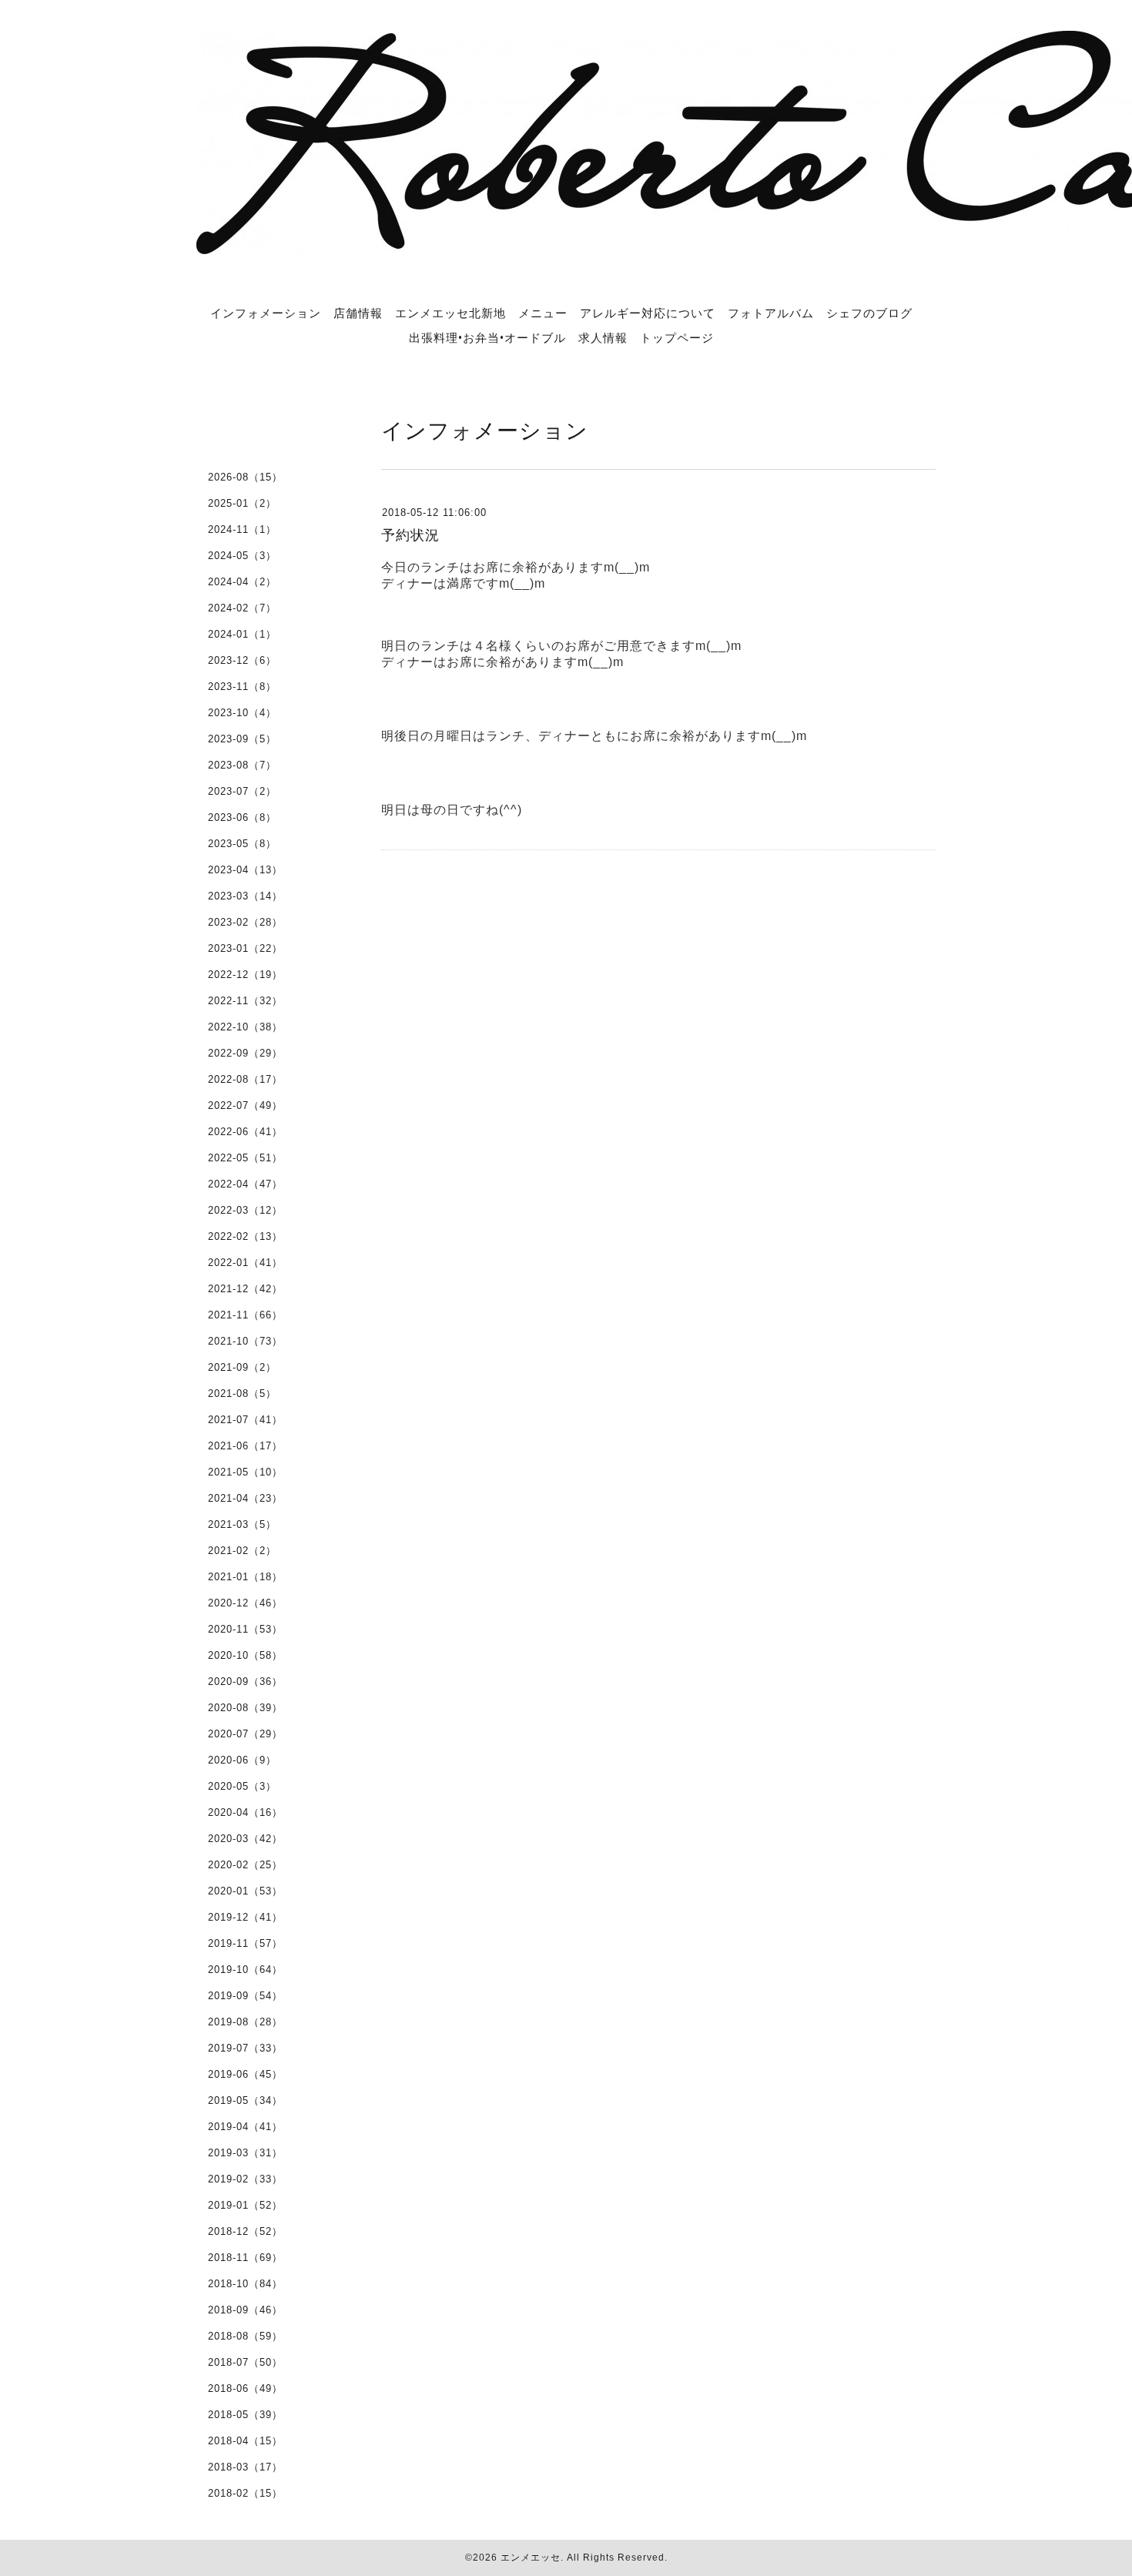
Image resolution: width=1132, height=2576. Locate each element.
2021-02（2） (242, 1551)
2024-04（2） (242, 582)
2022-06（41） (245, 1132)
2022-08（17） (245, 1079)
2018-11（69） (245, 2258)
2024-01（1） (242, 634)
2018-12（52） (245, 2231)
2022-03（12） (245, 1210)
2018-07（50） (245, 2362)
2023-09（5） (242, 739)
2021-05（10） (245, 1472)
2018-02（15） (245, 2493)
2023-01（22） (245, 948)
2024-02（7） (242, 608)
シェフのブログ (869, 313)
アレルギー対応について (648, 313)
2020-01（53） (245, 1891)
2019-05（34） (245, 2100)
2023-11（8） (242, 687)
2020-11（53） (245, 1629)
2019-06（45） (245, 2074)
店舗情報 (358, 313)
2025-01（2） (242, 503)
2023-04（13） (245, 870)
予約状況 (410, 535)
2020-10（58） (245, 1655)
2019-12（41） (245, 1917)
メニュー (543, 313)
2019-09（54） (245, 1996)
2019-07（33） (245, 2048)
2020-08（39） (245, 1708)
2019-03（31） (245, 2153)
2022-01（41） (245, 1263)
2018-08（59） (245, 2336)
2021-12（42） (245, 1289)
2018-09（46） (245, 2310)
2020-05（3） (242, 1786)
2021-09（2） (242, 1367)
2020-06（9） (242, 1760)
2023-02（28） (245, 922)
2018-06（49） (245, 2388)
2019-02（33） (245, 2179)
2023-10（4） (242, 713)
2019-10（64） (245, 1970)
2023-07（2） (242, 791)
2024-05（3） (242, 556)
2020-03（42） (245, 1839)
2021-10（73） (245, 1341)
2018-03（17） (245, 2467)
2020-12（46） (245, 1603)
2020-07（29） (245, 1734)
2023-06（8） (242, 817)
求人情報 (603, 337)
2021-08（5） (242, 1394)
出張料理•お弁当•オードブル (487, 337)
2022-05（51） (245, 1158)
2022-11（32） (245, 1001)
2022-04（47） (245, 1184)
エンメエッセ (531, 2558)
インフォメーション (266, 313)
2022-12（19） (245, 975)
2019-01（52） (245, 2205)
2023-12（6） (242, 660)
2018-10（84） (245, 2284)
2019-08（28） (245, 2022)
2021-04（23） (245, 1498)
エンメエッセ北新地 (450, 313)
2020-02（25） (245, 1865)
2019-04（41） (245, 2127)
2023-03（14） (245, 896)
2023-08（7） (242, 765)
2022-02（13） (245, 1236)
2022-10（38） (245, 1027)
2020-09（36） (245, 1682)
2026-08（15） (245, 477)
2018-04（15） (245, 2441)
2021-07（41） (245, 1420)
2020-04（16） (245, 1812)
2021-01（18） (245, 1577)
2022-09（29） (245, 1053)
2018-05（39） (245, 2415)
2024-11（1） (242, 529)
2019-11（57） (245, 1943)
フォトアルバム (771, 313)
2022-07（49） (245, 1105)
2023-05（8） (242, 844)
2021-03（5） (242, 1524)
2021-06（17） (245, 1446)
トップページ (677, 337)
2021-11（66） (245, 1315)
